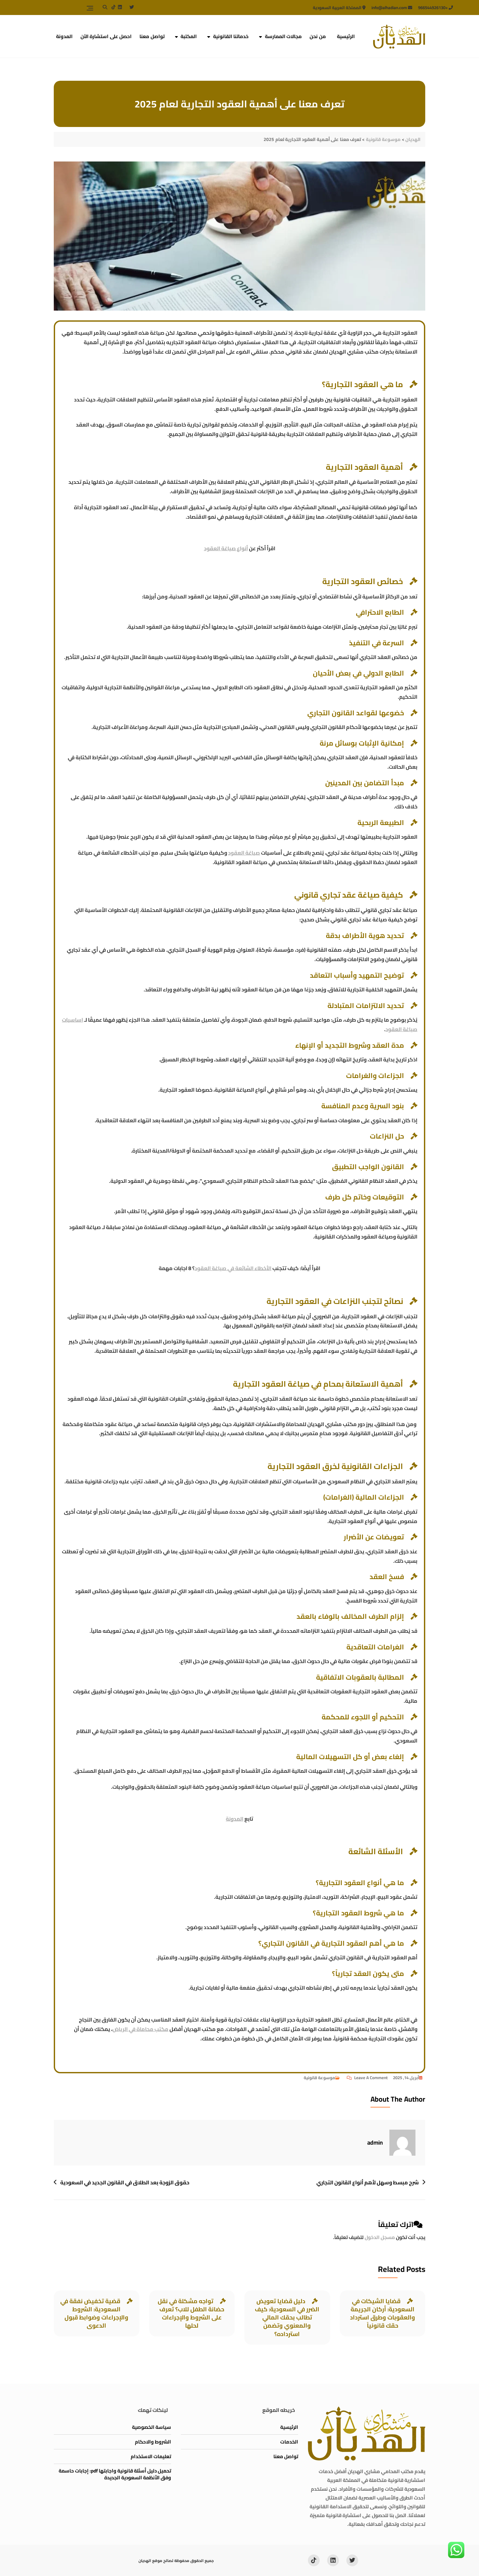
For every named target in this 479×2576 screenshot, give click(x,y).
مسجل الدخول (380, 2237)
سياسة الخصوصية (152, 2427)
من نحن (318, 36)
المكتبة (189, 36)
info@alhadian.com (390, 7)
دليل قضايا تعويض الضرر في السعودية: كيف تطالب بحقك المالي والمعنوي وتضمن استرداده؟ (287, 2317)
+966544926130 (433, 7)
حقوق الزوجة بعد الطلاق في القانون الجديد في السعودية (125, 2183)
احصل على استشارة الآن (106, 36)
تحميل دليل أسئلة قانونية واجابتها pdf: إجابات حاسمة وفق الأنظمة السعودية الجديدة (115, 2474)
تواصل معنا (152, 36)
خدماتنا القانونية (231, 36)
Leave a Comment (367, 2078)
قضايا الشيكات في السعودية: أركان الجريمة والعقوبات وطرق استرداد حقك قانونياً (383, 2313)
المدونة (64, 36)
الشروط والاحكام (153, 2442)
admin (375, 2142)
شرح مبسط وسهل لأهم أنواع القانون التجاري (368, 2183)
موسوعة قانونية (319, 2078)
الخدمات (289, 2442)
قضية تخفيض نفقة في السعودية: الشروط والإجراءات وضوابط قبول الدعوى (94, 2313)
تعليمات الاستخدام (151, 2456)
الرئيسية (346, 36)
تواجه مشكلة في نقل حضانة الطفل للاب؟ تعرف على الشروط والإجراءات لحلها (191, 2313)
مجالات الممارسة (283, 36)
